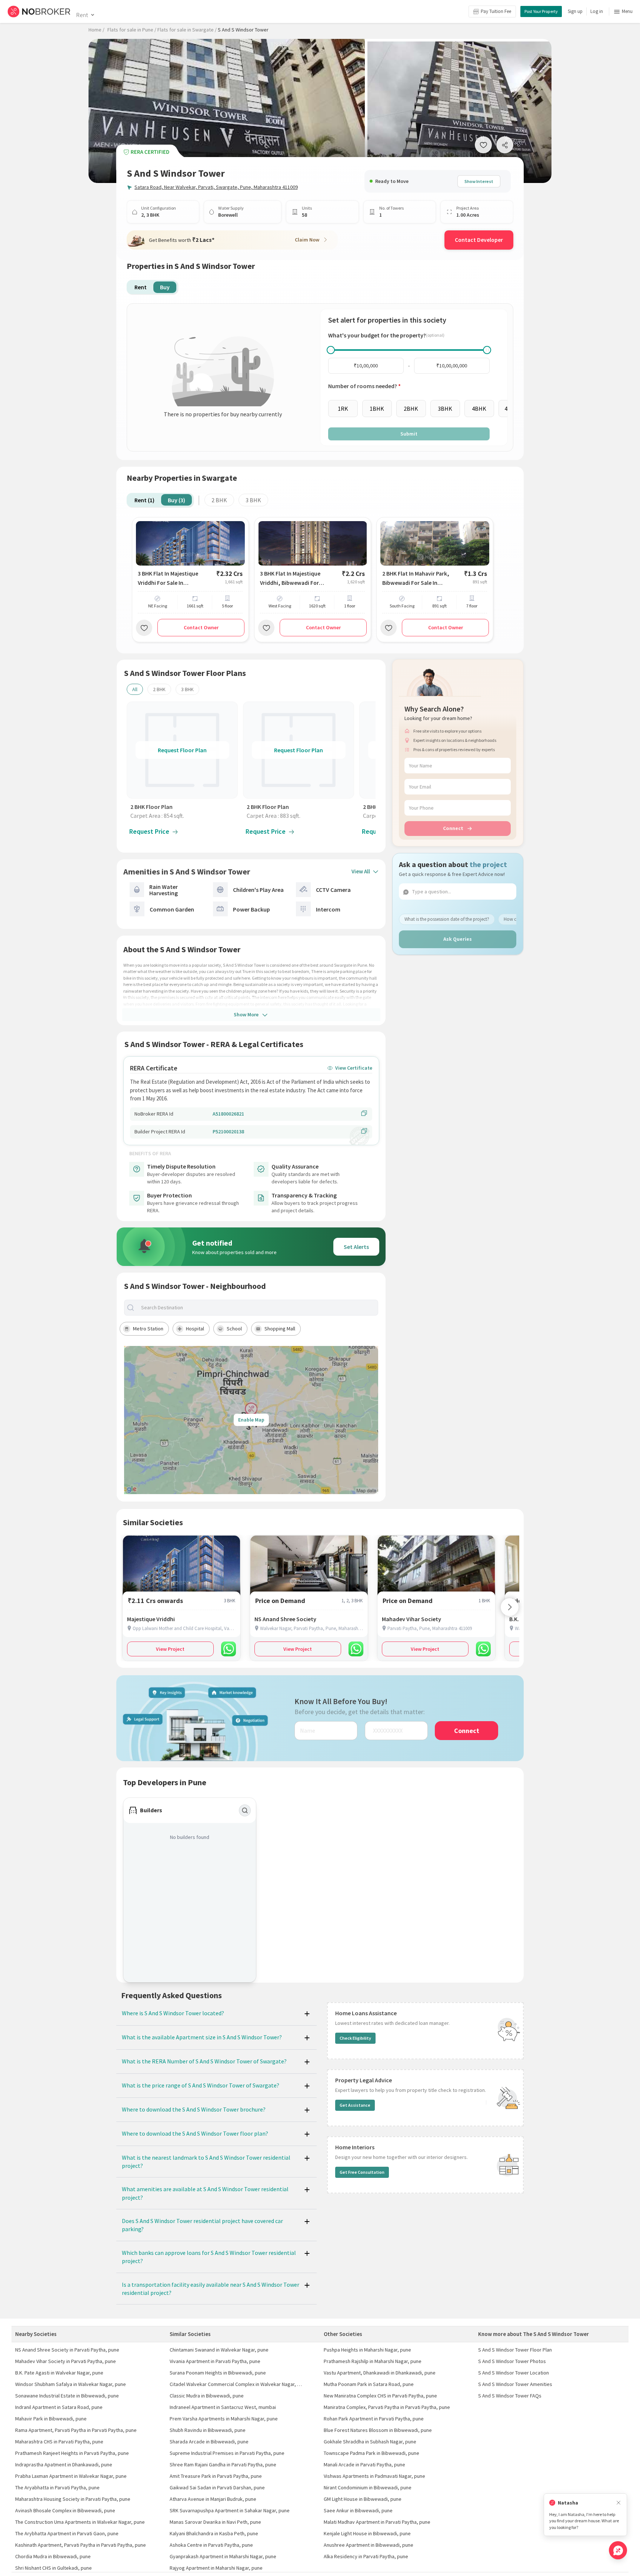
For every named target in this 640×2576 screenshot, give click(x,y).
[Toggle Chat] (618, 2550)
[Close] (619, 2503)
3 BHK (253, 500)
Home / (96, 30)
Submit (409, 434)
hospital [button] (195, 1329)
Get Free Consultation (362, 2172)
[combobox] (257, 1308)
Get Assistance (355, 2105)
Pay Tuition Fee (496, 11)
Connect (453, 828)
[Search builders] (245, 1810)
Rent (82, 15)
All (135, 689)
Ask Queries (458, 939)
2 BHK (219, 500)
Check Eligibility (355, 2038)
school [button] (234, 1329)
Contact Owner (201, 627)
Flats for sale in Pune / (132, 30)
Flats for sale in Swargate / (187, 30)
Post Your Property (541, 11)
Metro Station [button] (148, 1329)
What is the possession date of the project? (447, 919)
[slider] (331, 350)
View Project (170, 1649)
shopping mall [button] (280, 1329)
